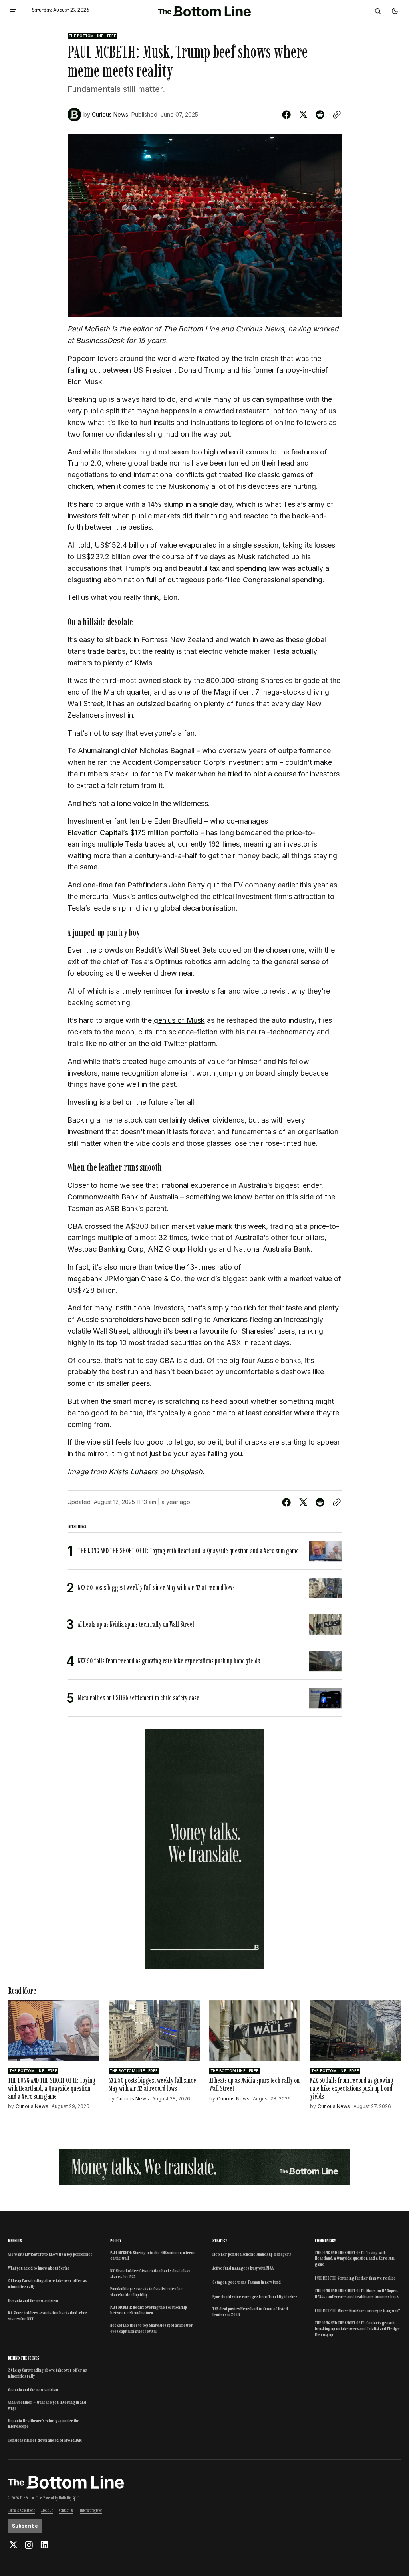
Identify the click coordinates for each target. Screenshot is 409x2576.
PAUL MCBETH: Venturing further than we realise (355, 2278)
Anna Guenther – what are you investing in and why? (47, 2405)
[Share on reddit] (320, 115)
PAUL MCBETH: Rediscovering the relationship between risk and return (149, 2310)
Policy (116, 2241)
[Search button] (378, 11)
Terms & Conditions (21, 2510)
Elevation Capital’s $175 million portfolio (133, 833)
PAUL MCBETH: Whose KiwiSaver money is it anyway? (357, 2310)
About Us (47, 2510)
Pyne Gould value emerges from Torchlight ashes (255, 2296)
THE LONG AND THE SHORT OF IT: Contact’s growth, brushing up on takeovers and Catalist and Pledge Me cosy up (357, 2329)
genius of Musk (179, 1020)
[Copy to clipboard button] (335, 115)
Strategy (220, 2241)
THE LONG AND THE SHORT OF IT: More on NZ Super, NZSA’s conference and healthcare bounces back (357, 2293)
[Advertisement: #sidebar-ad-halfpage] (205, 1849)
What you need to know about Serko (39, 2268)
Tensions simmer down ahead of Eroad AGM (45, 2440)
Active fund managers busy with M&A (243, 2268)
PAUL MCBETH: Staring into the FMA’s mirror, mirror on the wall (153, 2255)
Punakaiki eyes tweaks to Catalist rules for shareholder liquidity (146, 2292)
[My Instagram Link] (29, 2545)
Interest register (91, 2510)
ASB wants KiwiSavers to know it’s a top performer (50, 2254)
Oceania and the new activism (33, 2300)
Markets (15, 2241)
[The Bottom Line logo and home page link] (204, 12)
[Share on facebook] (288, 115)
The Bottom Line (31, 2498)
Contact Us (66, 2510)
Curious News (110, 115)
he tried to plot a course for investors (279, 774)
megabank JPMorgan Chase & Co (124, 1279)
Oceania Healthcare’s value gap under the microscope (44, 2423)
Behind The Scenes (24, 2358)
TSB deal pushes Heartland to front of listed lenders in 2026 (250, 2312)
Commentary (325, 2241)
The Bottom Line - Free (93, 36)
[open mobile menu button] (13, 11)
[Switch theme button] (395, 11)
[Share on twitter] (303, 115)
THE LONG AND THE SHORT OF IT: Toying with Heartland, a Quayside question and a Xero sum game (355, 2258)
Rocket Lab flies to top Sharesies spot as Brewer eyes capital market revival (152, 2328)
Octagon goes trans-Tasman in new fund (247, 2282)
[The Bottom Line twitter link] (14, 2545)
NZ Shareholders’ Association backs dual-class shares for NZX (48, 2316)
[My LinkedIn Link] (43, 2545)
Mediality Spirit (70, 2498)
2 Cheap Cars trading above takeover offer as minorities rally (47, 2283)
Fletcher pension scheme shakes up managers (252, 2254)
